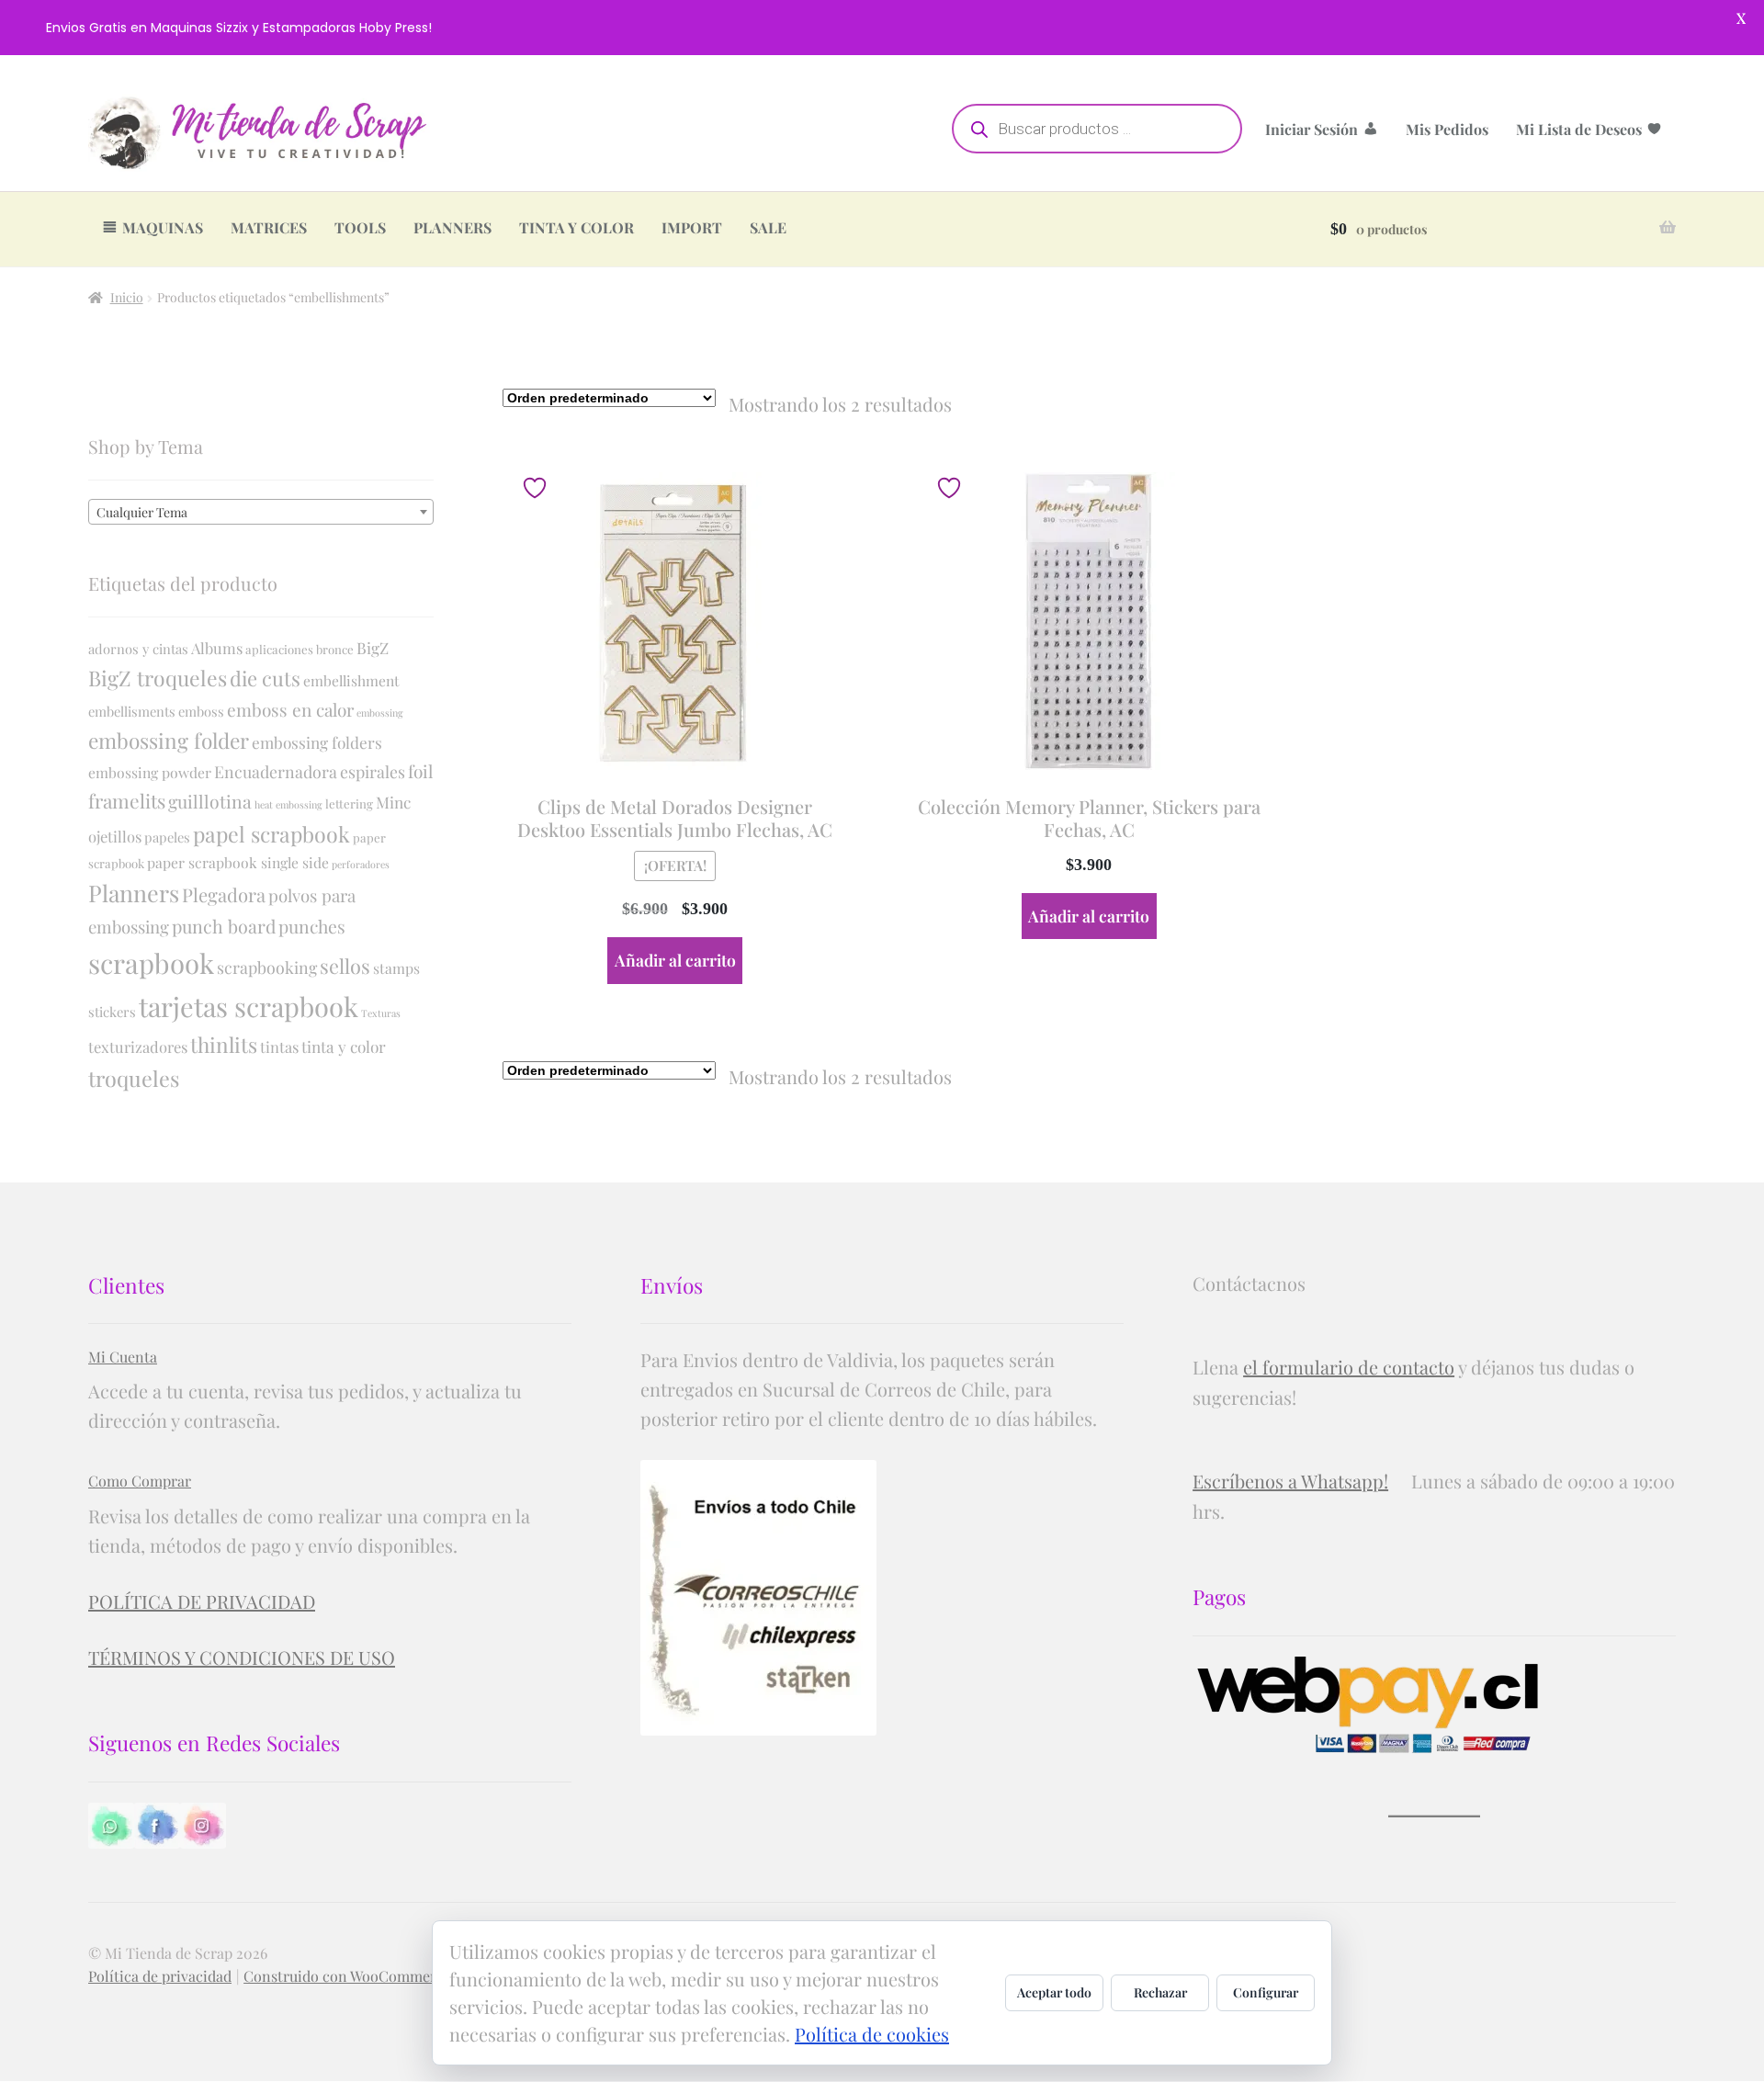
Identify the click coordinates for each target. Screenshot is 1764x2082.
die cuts (265, 678)
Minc (393, 802)
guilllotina (210, 801)
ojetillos (115, 836)
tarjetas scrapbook (249, 1006)
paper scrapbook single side (238, 862)
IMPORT (692, 227)
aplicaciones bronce (300, 649)
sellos (345, 966)
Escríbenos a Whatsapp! (1290, 1481)
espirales (373, 771)
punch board (224, 926)
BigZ (373, 647)
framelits (127, 800)
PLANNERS (452, 227)
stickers (112, 1012)
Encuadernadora (276, 771)
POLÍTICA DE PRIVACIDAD (202, 1601)
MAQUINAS (163, 227)
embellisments (132, 711)
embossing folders (317, 742)
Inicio (127, 297)
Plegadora (224, 894)
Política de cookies (872, 2034)
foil (420, 771)
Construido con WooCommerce (347, 1976)
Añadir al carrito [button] (675, 960)
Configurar (1266, 1992)
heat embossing (288, 804)
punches (312, 926)
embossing (380, 713)
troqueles (134, 1078)
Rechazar (1160, 1992)
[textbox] (261, 513)
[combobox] (261, 512)
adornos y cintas (138, 649)
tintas (279, 1047)
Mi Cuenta (123, 1357)
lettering (349, 803)
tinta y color (344, 1046)
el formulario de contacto (1349, 1367)
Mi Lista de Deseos (1579, 129)
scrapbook (151, 962)
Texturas (381, 1013)
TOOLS (360, 227)
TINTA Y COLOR (577, 227)
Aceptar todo (1054, 1992)
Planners (134, 893)
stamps (396, 968)
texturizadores (138, 1047)
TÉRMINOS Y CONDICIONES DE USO (242, 1657)
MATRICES (269, 227)
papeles (167, 837)
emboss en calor (290, 709)
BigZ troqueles (158, 678)
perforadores (361, 864)
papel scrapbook (271, 834)
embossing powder (150, 772)
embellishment (351, 680)
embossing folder (169, 741)
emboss (201, 711)
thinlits (224, 1045)
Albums (217, 648)
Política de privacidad (160, 1976)
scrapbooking (267, 967)
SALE (768, 227)
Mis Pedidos (1447, 129)
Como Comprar (140, 1481)
